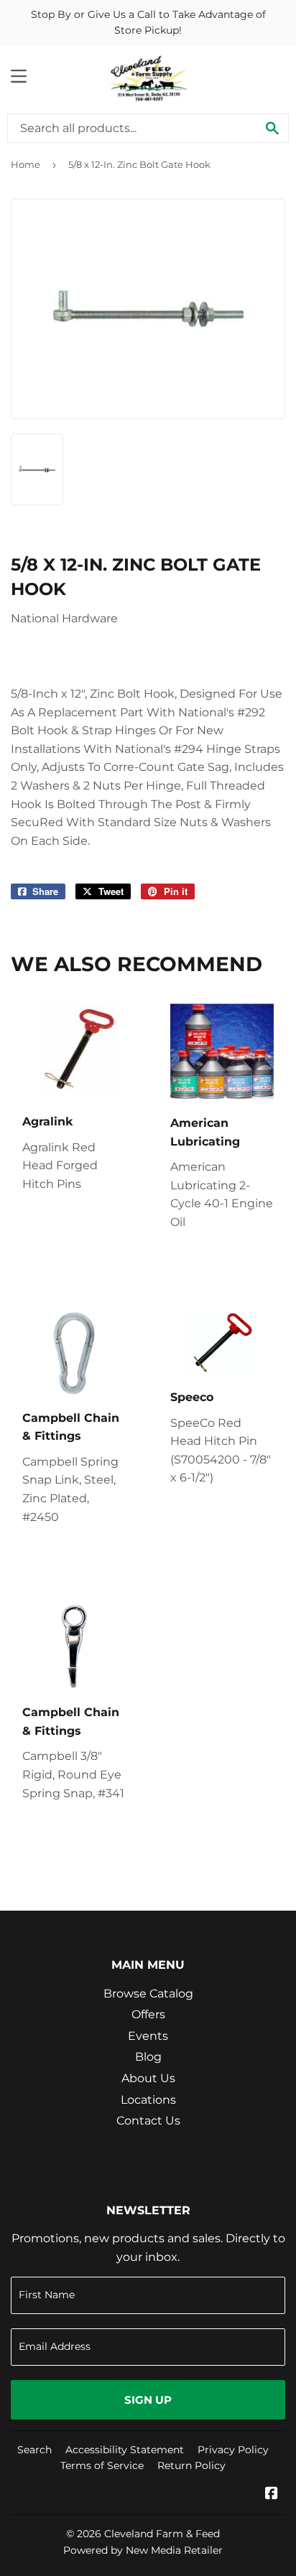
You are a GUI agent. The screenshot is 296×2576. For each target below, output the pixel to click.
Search (34, 2450)
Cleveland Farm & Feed (162, 2534)
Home (26, 164)
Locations (148, 2100)
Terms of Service (102, 2465)
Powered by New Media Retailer (143, 2550)
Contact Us (148, 2121)
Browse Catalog (148, 1994)
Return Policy (191, 2465)
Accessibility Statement (125, 2450)
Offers (148, 2014)
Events (148, 2036)
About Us (148, 2078)
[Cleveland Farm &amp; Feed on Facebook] (272, 2495)
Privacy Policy (233, 2450)
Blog (148, 2057)
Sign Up (148, 2400)
